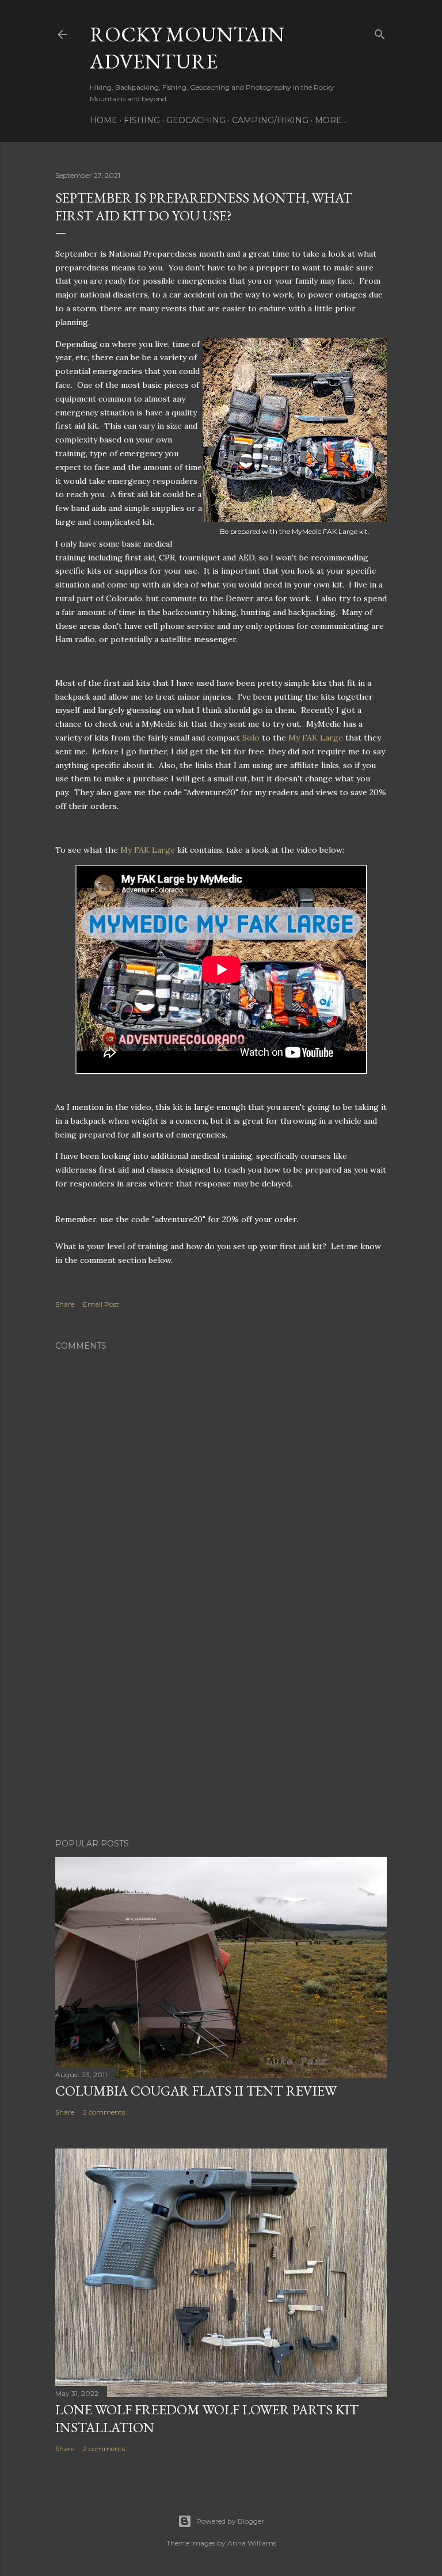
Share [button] (65, 1304)
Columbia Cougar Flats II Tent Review (196, 2091)
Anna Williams (252, 2543)
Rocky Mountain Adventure (187, 48)
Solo (251, 738)
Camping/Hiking (270, 120)
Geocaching (196, 120)
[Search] (380, 32)
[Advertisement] (221, 1729)
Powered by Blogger (230, 2521)
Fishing (142, 120)
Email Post (101, 1304)
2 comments (104, 2112)
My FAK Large (316, 738)
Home (104, 120)
